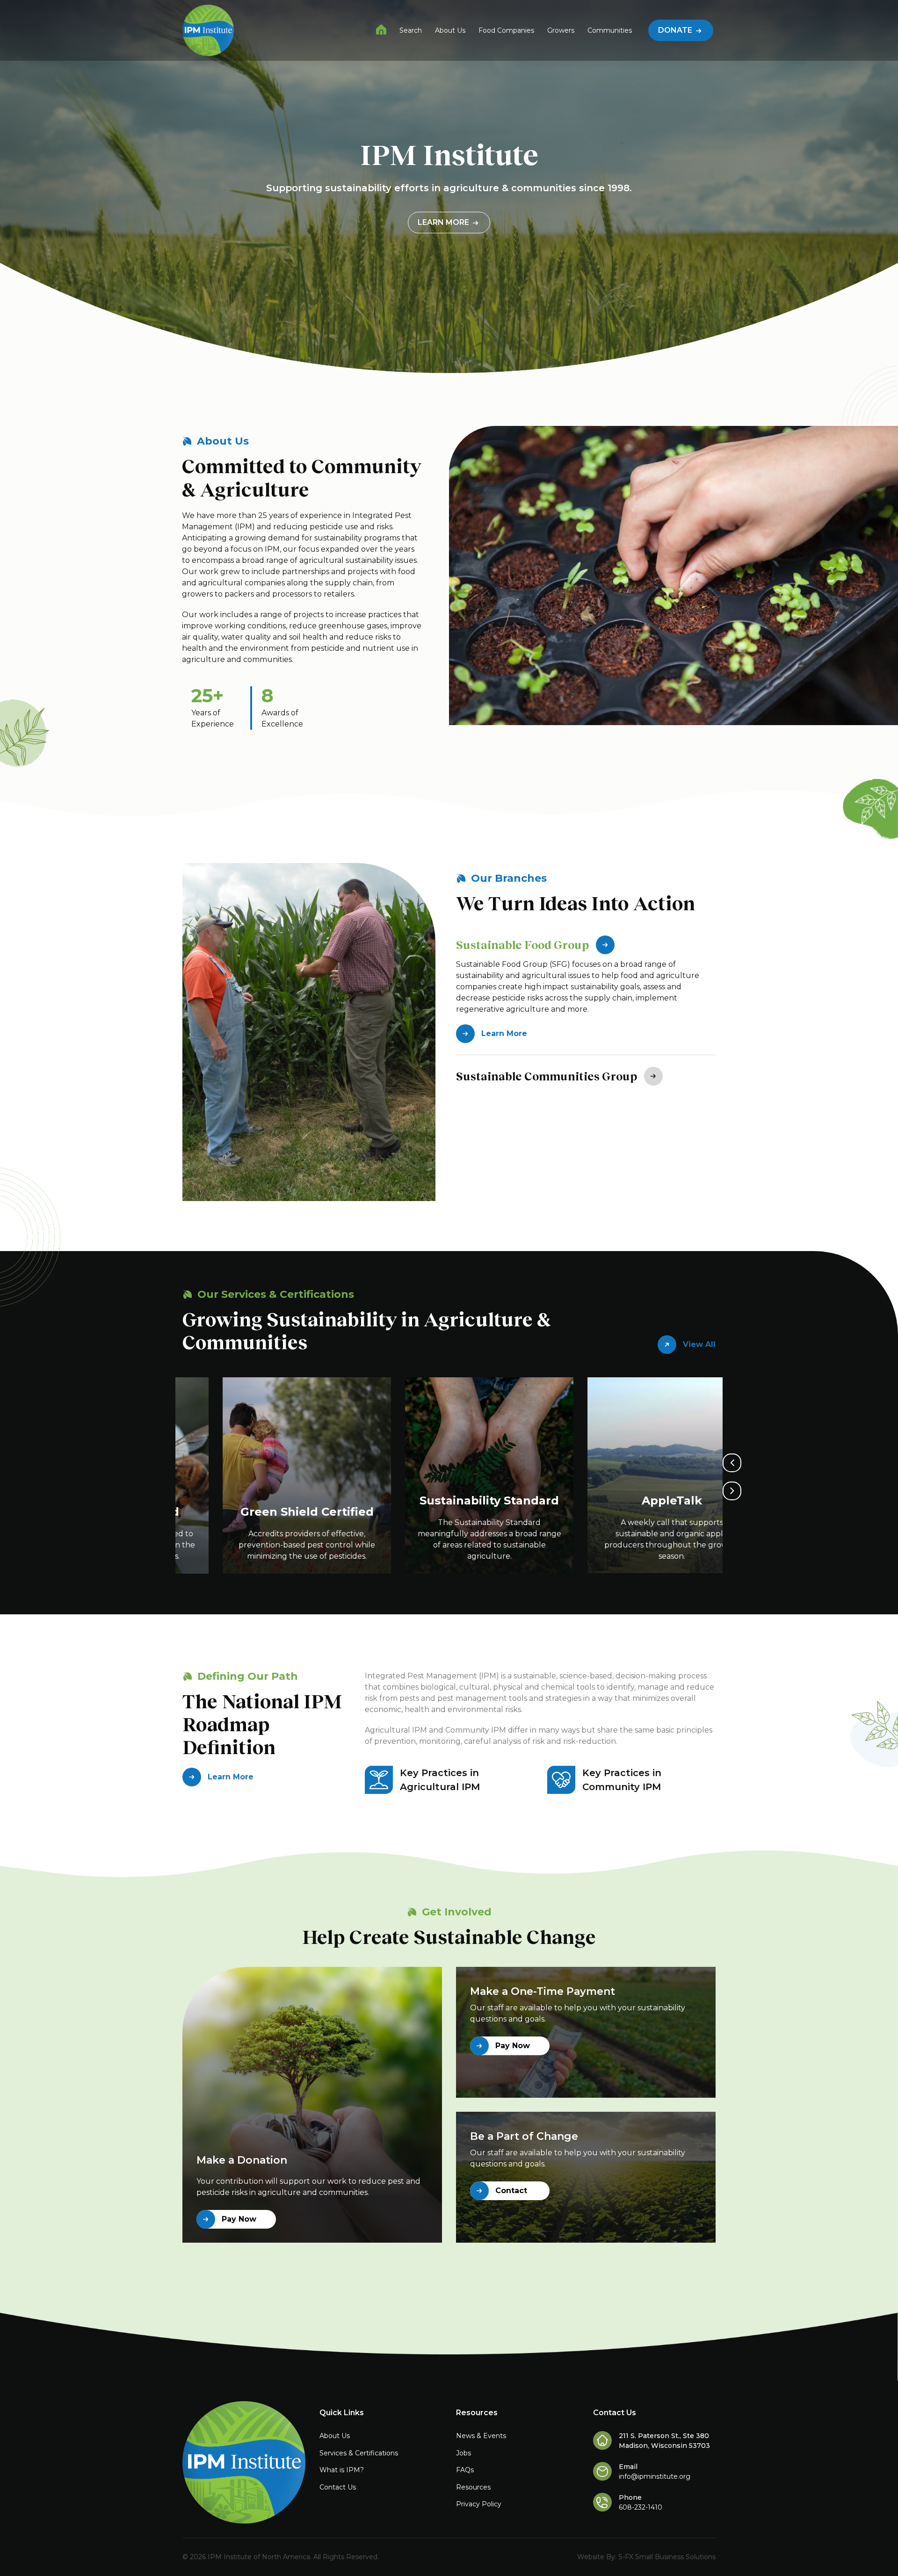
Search (411, 30)
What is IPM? (342, 2470)
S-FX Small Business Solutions (667, 2557)
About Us (450, 30)
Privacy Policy (479, 2504)
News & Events (481, 2436)
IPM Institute (381, 29)
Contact (511, 2191)
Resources (473, 2487)
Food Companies (506, 30)
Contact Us (338, 2487)
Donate (676, 30)
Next (732, 1491)
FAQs (465, 2470)
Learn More (444, 222)
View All (699, 1344)
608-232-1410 (641, 2507)
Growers (561, 30)
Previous (732, 1463)
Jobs (463, 2453)
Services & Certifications (359, 2453)
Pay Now (239, 2219)
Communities (610, 30)
